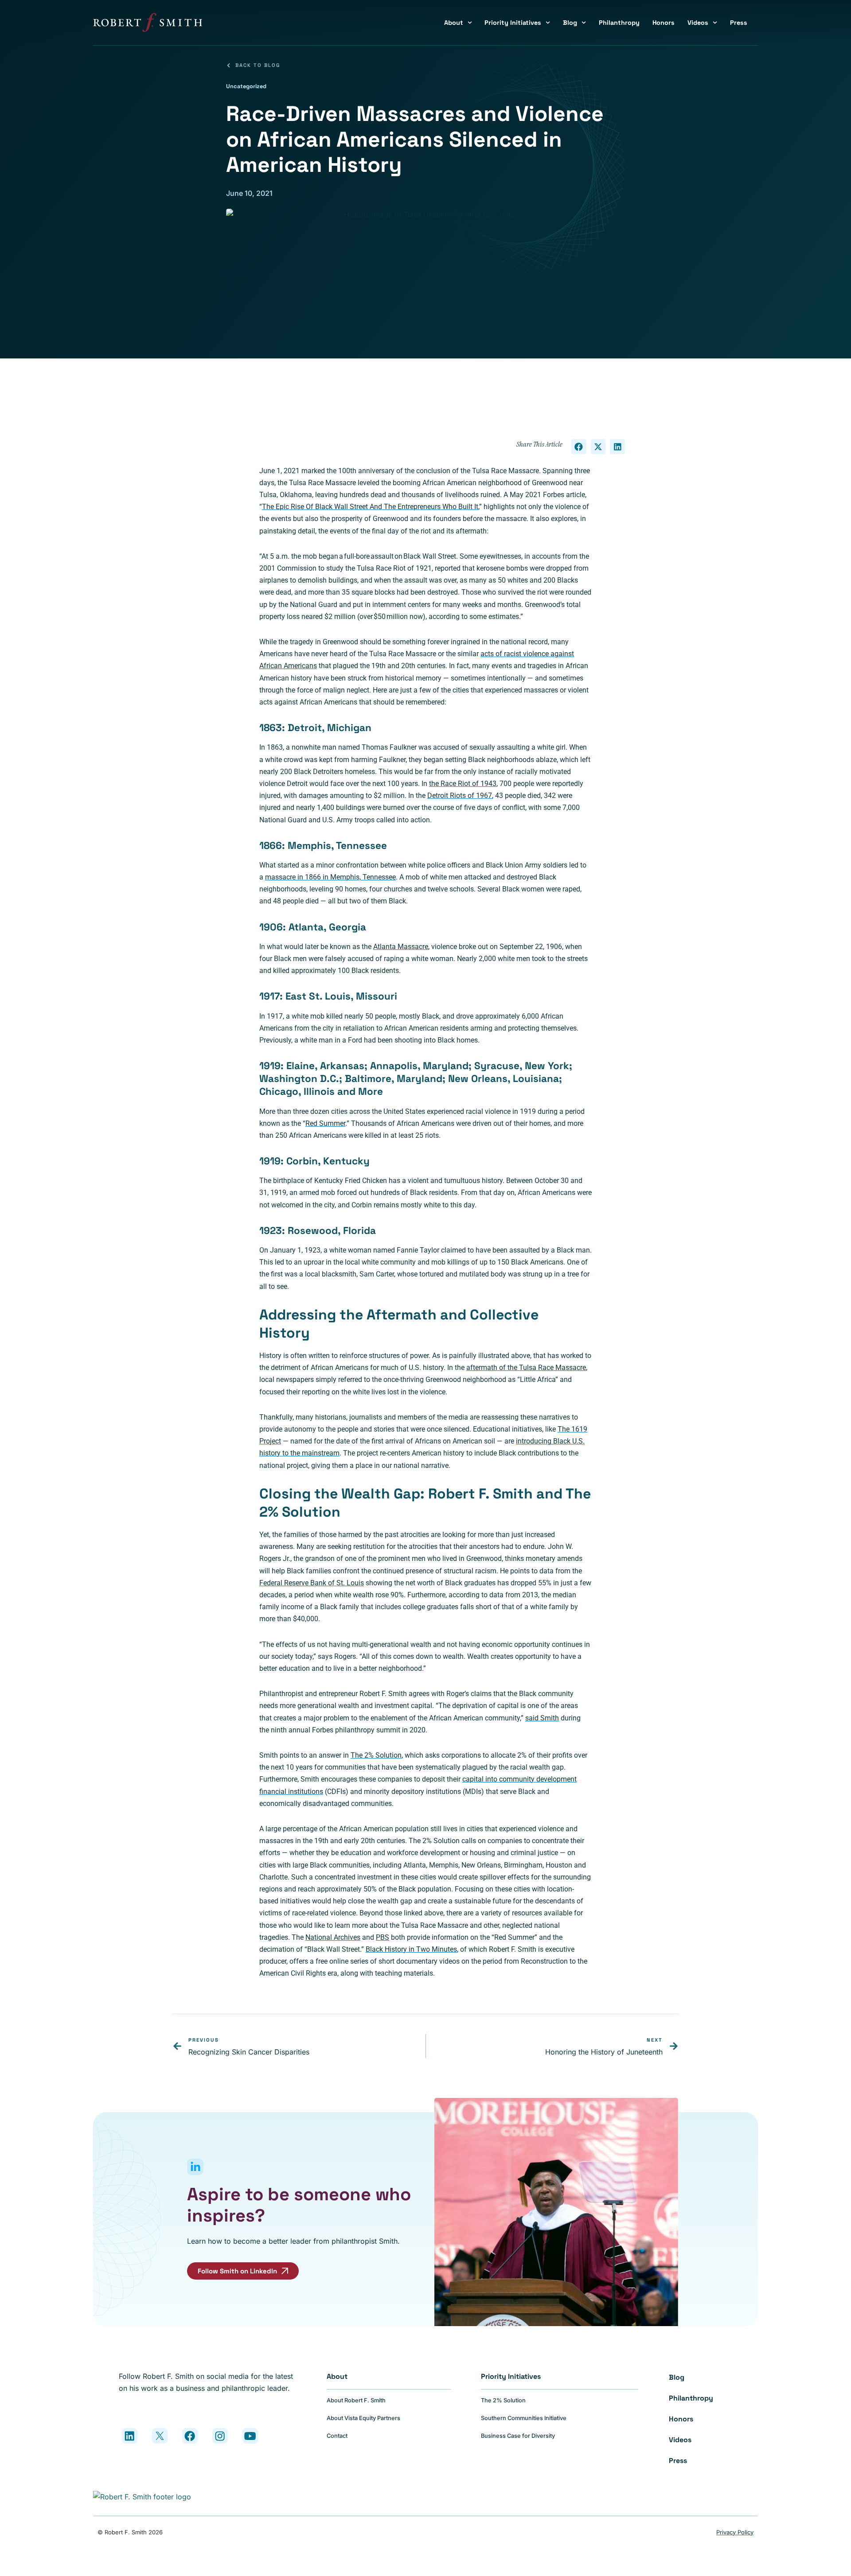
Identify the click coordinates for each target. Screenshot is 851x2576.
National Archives (333, 1937)
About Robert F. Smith (356, 2400)
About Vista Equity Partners (363, 2418)
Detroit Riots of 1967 (460, 796)
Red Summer (325, 1123)
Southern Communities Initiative (524, 2418)
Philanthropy (619, 23)
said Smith (542, 1718)
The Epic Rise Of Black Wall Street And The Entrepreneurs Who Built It (370, 507)
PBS (383, 1937)
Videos (698, 23)
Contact (337, 2436)
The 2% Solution (376, 1755)
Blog (570, 23)
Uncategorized (246, 86)
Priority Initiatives (513, 23)
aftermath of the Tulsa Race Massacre (526, 1368)
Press (739, 23)
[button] (579, 447)
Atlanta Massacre (401, 947)
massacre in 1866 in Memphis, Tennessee (330, 877)
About (454, 23)
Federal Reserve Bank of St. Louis (312, 1583)
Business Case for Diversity (518, 2436)
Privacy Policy (735, 2532)
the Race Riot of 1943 (463, 784)
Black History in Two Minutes (411, 1949)
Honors (664, 23)
